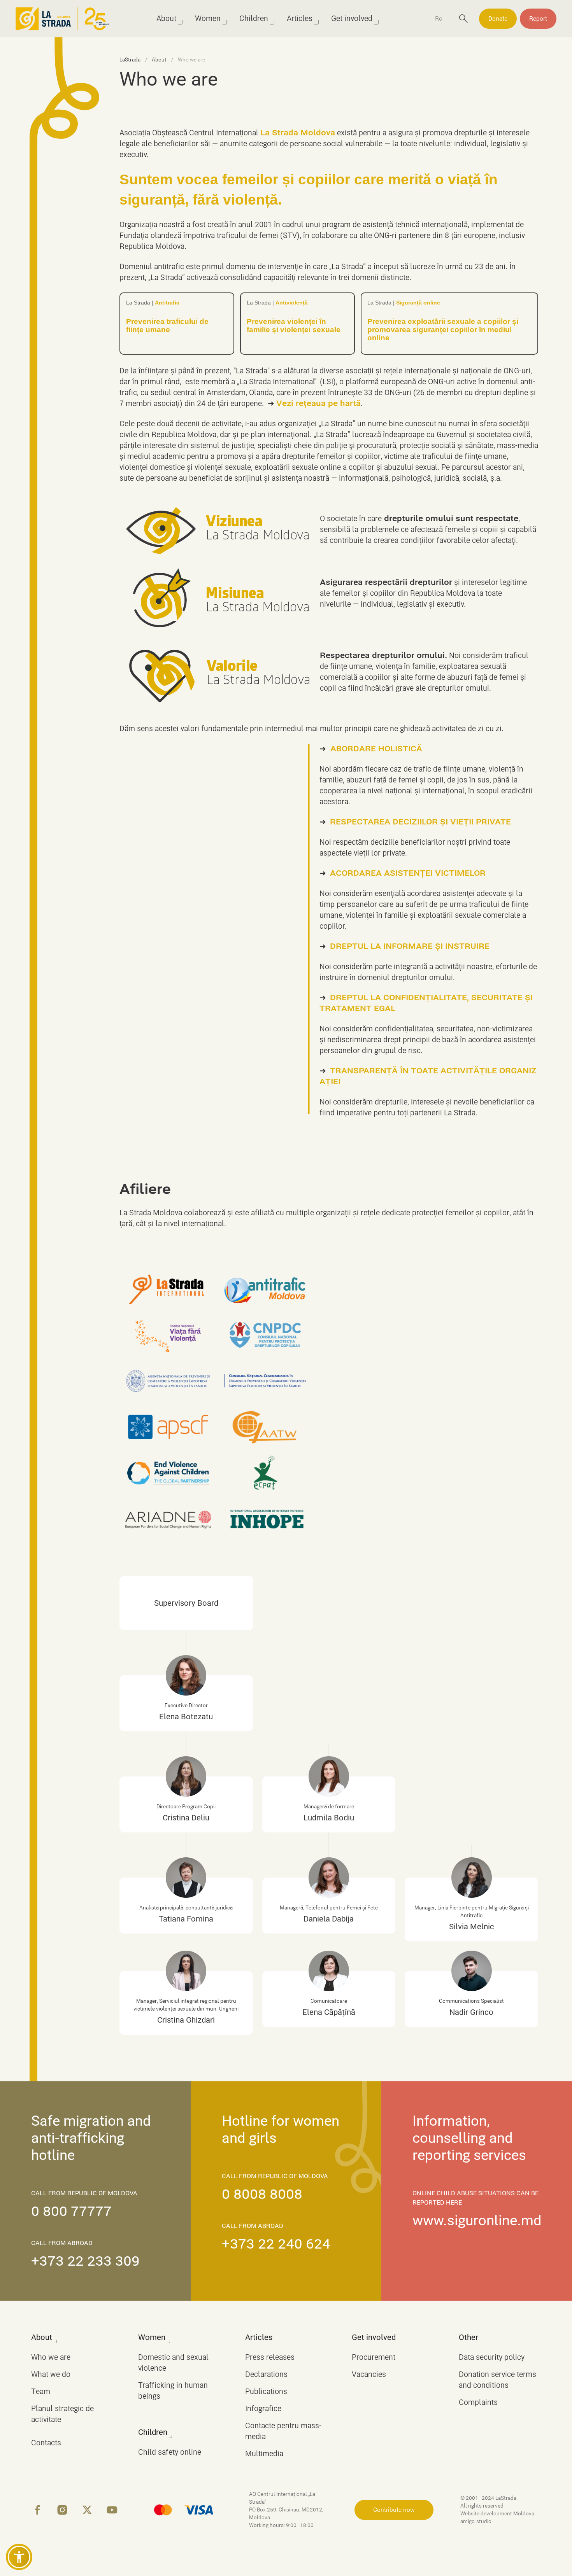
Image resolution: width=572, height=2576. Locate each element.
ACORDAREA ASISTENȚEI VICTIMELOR (408, 873)
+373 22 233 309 (85, 2261)
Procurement (374, 2357)
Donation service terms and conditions (497, 2380)
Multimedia (264, 2454)
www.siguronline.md (477, 2221)
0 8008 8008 (262, 2194)
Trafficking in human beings (173, 2391)
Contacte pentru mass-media (283, 2431)
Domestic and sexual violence (173, 2363)
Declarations (266, 2374)
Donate (498, 19)
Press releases (270, 2357)
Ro (439, 19)
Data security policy (492, 2357)
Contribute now (394, 2510)
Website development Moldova (498, 2514)
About (166, 18)
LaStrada (130, 60)
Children (254, 18)
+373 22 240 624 (276, 2244)
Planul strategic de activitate (62, 2414)
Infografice (263, 2409)
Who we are (51, 2357)
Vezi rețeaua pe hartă (318, 403)
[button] (19, 2557)
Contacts (46, 2443)
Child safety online (170, 2452)
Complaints (478, 2402)
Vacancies (369, 2374)
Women (208, 18)
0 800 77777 (71, 2211)
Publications (266, 2391)
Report (538, 19)
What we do (51, 2374)
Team (41, 2391)
